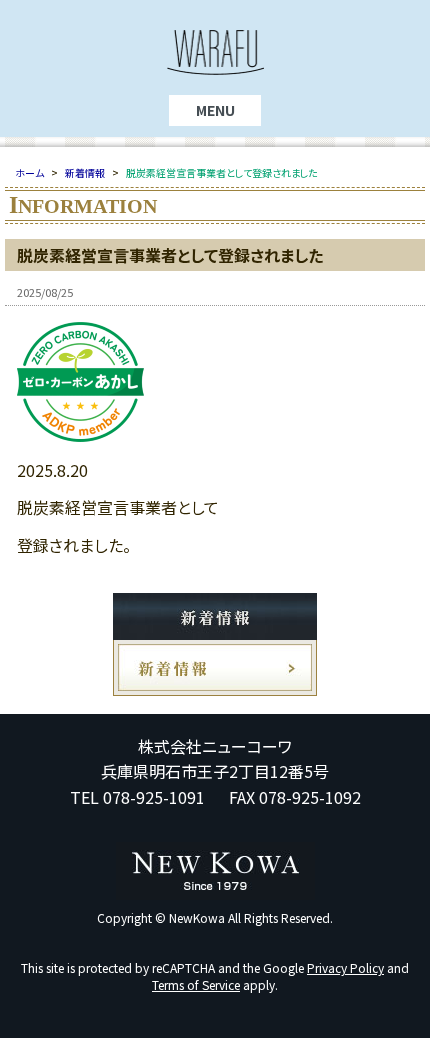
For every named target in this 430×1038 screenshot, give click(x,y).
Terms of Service (196, 984)
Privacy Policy (345, 967)
